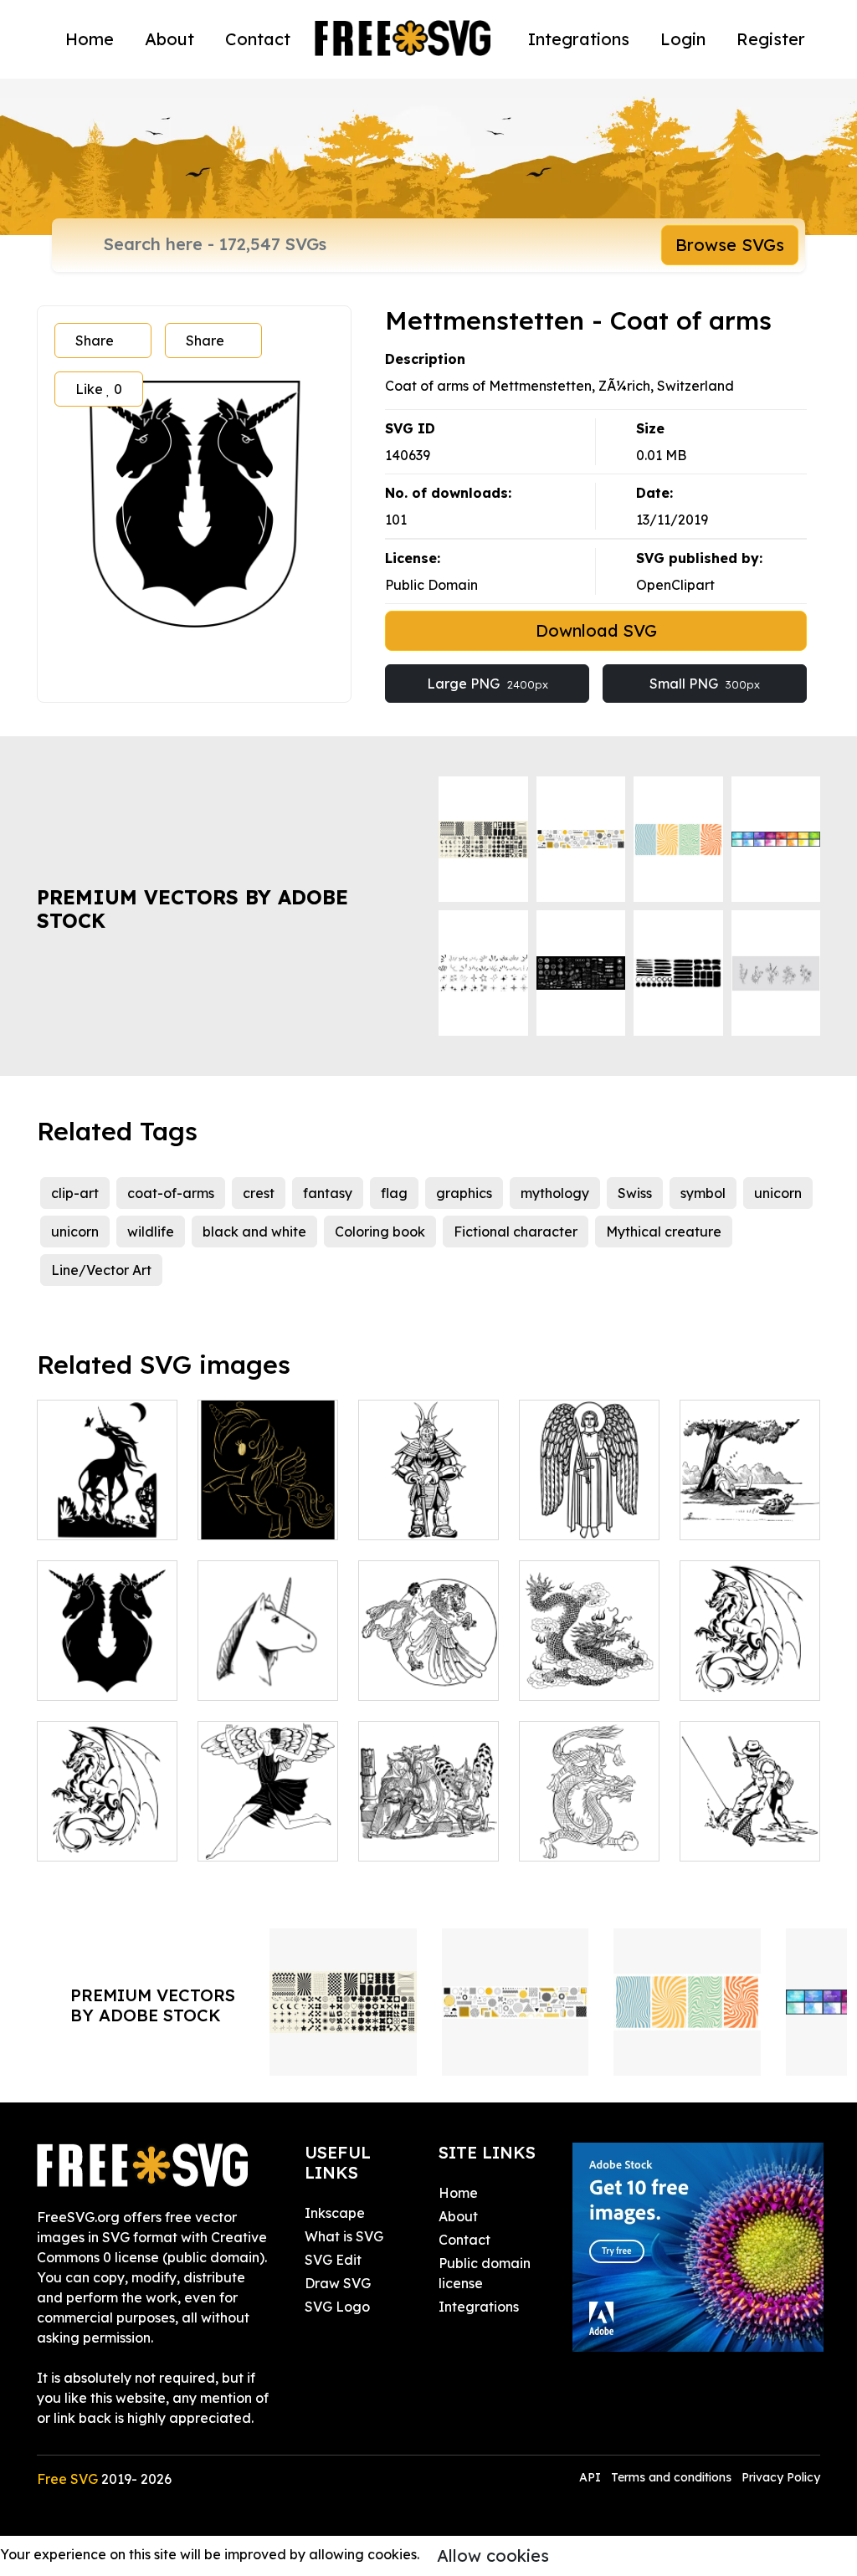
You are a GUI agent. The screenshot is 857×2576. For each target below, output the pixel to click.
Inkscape (335, 2213)
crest (259, 1193)
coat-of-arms (171, 1193)
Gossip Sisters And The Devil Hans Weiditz (429, 1818)
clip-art (75, 1193)
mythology (555, 1193)
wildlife (151, 1232)
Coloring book (380, 1232)
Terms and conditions (671, 2477)
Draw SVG (338, 2283)
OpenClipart (675, 585)
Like (99, 389)
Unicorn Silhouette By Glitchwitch (108, 1497)
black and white (254, 1232)
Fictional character (516, 1232)
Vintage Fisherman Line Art (750, 1818)
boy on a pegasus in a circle (428, 1657)
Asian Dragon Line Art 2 (590, 1667)
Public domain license (485, 2273)
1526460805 (94, 1838)
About (169, 39)
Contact (258, 39)
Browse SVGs (730, 245)
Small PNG (705, 684)
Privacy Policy (781, 2477)
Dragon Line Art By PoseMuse (590, 1828)
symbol (703, 1193)
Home (90, 39)
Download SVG (596, 630)
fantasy (328, 1193)
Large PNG (488, 684)
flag (394, 1193)
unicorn (778, 1193)
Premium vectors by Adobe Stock (192, 909)
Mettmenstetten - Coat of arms (108, 1667)
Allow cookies (493, 2556)
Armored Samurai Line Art (429, 1497)
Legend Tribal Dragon (750, 1667)
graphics (464, 1193)
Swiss (635, 1193)
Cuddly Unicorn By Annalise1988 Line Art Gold (268, 1487)
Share (95, 341)
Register (771, 39)
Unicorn (240, 1677)
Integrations (579, 39)
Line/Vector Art (101, 1270)
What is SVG (344, 2236)
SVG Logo (337, 2307)
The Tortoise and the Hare (750, 1507)
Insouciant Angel (268, 1828)
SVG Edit (333, 2260)
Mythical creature (664, 1232)
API (592, 2477)
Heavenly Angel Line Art (589, 1507)
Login (683, 39)
